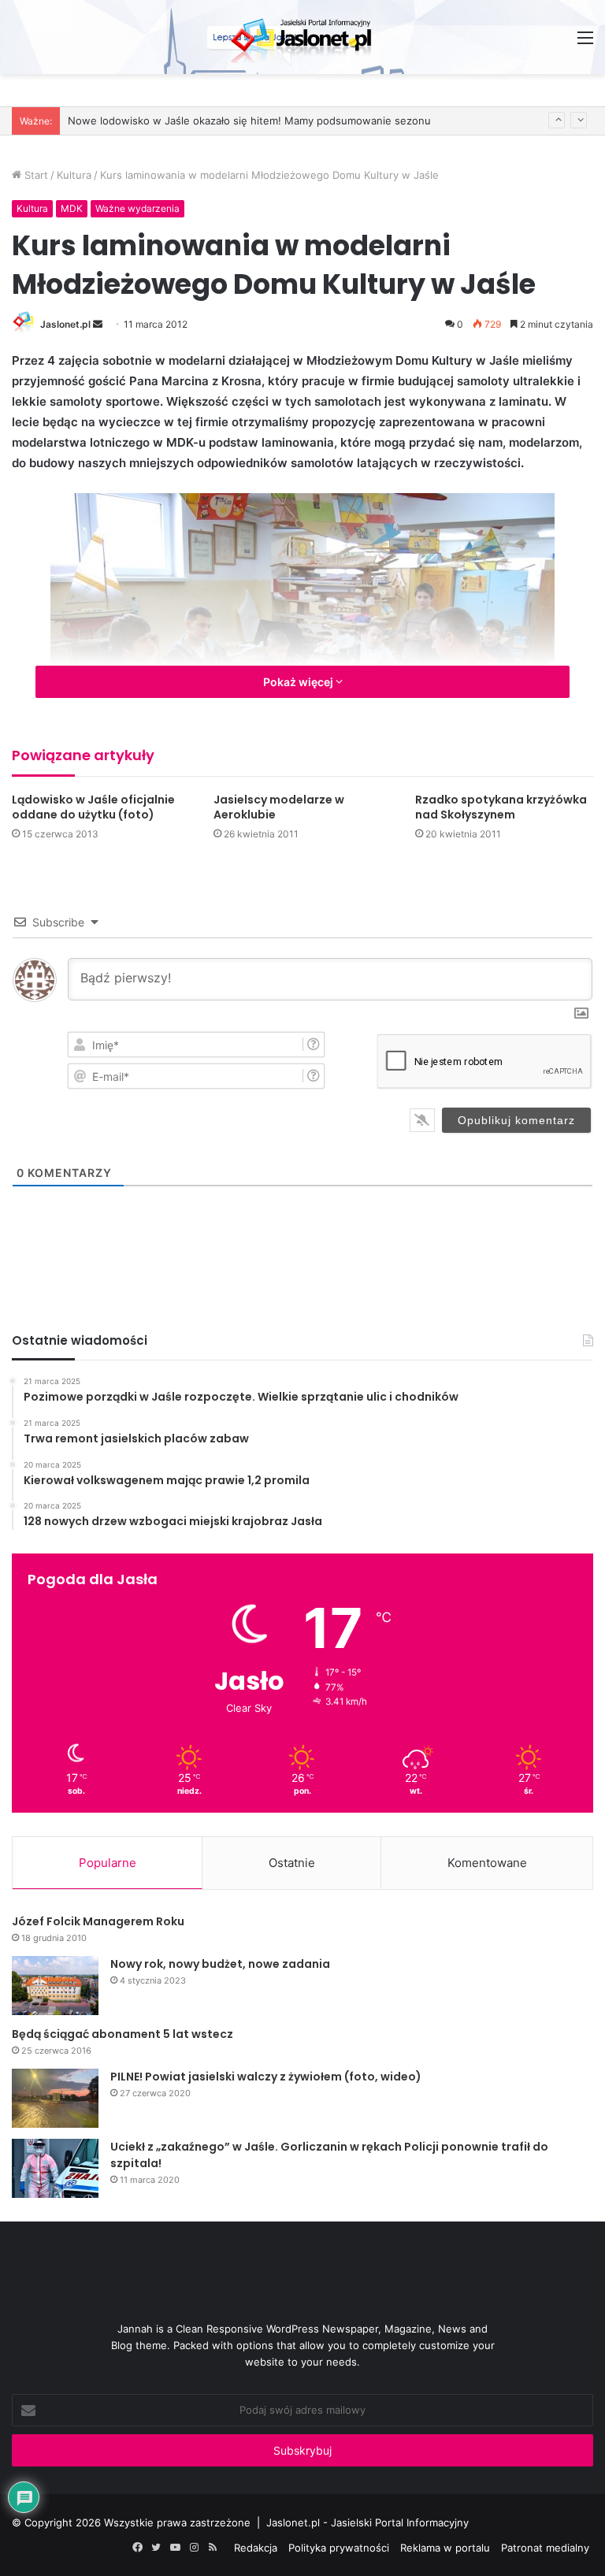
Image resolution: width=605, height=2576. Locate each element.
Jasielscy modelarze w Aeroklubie (279, 807)
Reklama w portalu (445, 2548)
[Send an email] (98, 324)
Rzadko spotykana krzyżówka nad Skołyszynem (501, 807)
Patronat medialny (545, 2548)
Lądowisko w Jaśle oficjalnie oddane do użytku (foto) (93, 807)
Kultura (74, 175)
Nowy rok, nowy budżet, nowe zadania (220, 1964)
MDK (72, 208)
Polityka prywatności (339, 2548)
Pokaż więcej (299, 682)
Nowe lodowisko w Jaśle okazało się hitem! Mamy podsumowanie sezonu (249, 121)
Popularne (108, 1863)
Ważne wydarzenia (137, 208)
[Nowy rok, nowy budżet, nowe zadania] (55, 1986)
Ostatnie (292, 1863)
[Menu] (585, 43)
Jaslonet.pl (65, 324)
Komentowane (487, 1863)
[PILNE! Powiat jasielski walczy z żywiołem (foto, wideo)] (55, 2098)
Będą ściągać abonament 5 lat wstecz (122, 2034)
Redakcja (256, 2548)
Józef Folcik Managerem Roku (98, 1921)
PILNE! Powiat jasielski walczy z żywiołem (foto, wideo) (266, 2077)
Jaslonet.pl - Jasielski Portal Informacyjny (367, 2522)
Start (35, 175)
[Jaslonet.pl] (302, 37)
